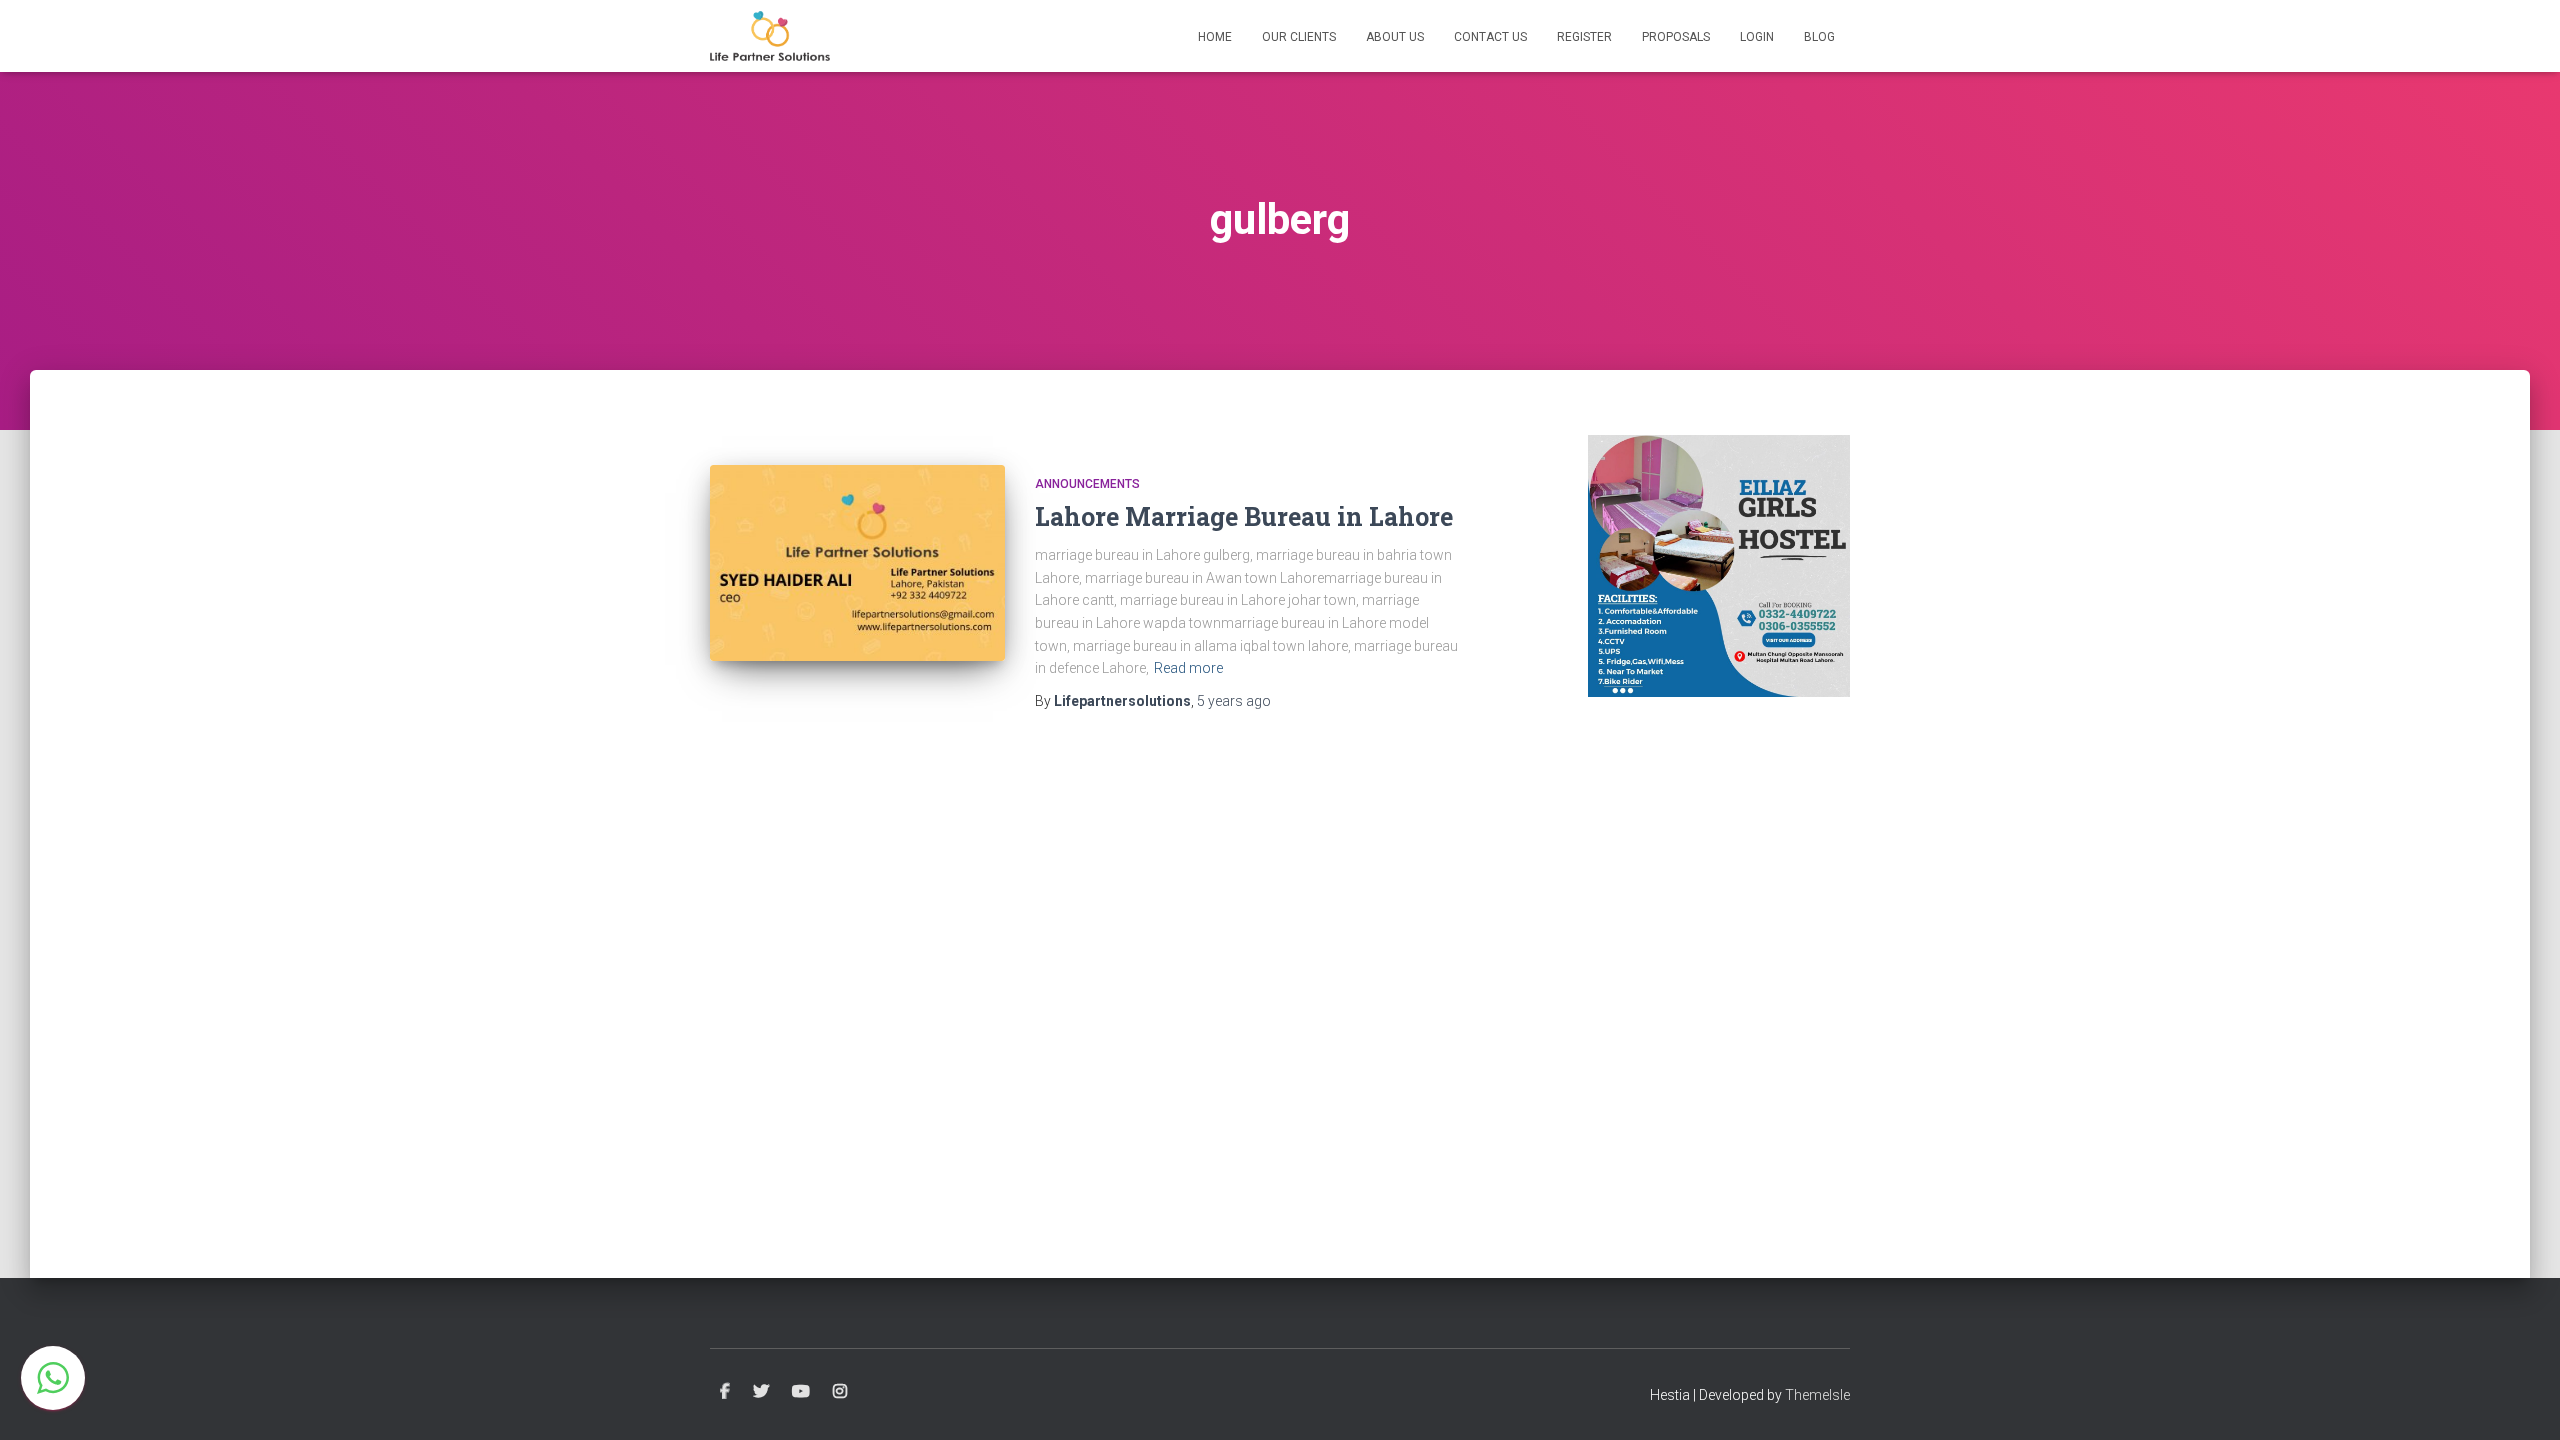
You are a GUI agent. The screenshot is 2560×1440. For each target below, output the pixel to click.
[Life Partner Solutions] (770, 36)
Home (1215, 37)
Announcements (1087, 484)
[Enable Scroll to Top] (2520, 1400)
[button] (53, 1378)
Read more (1188, 668)
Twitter (761, 1392)
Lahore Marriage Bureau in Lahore (1244, 516)
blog (1819, 37)
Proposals (1676, 37)
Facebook (725, 1392)
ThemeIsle (1817, 1395)
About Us (1395, 37)
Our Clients (1299, 37)
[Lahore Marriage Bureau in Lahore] (857, 563)
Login (1757, 37)
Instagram (840, 1392)
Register (1584, 37)
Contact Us (1490, 37)
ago (1234, 701)
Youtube (801, 1392)
